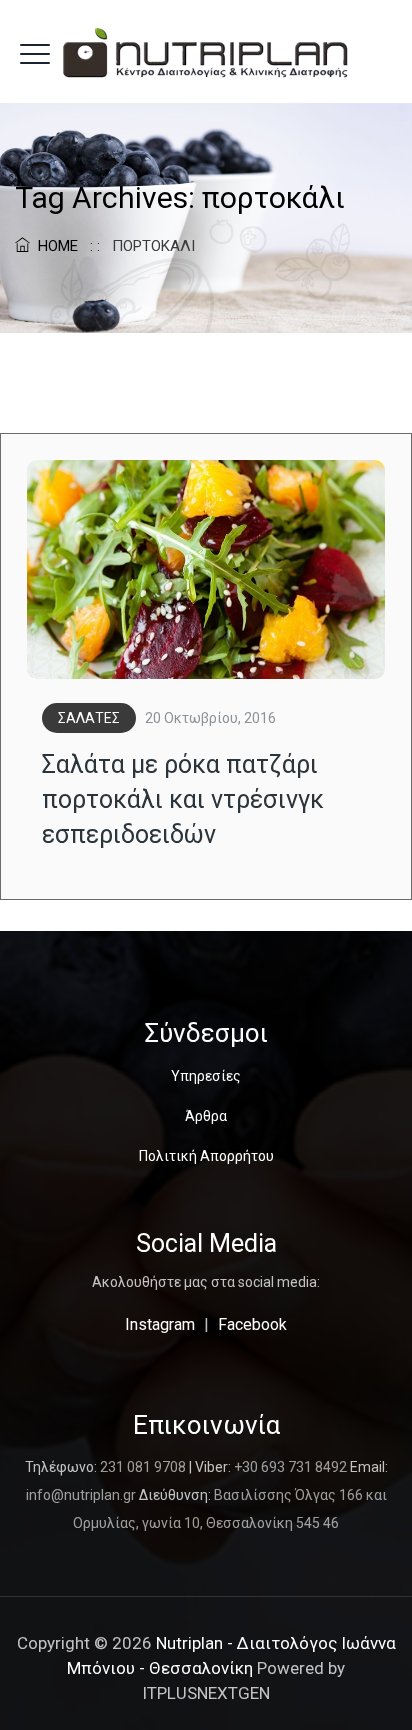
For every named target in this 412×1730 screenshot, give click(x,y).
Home (54, 246)
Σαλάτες (89, 718)
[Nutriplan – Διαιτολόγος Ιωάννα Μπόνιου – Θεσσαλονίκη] (206, 51)
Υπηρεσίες (206, 1076)
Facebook (252, 1324)
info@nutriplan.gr (81, 1495)
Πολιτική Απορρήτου (206, 1156)
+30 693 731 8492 (290, 1467)
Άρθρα (206, 1116)
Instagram (160, 1324)
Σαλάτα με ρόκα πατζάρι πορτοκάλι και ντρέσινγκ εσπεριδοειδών (183, 799)
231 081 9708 (143, 1467)
